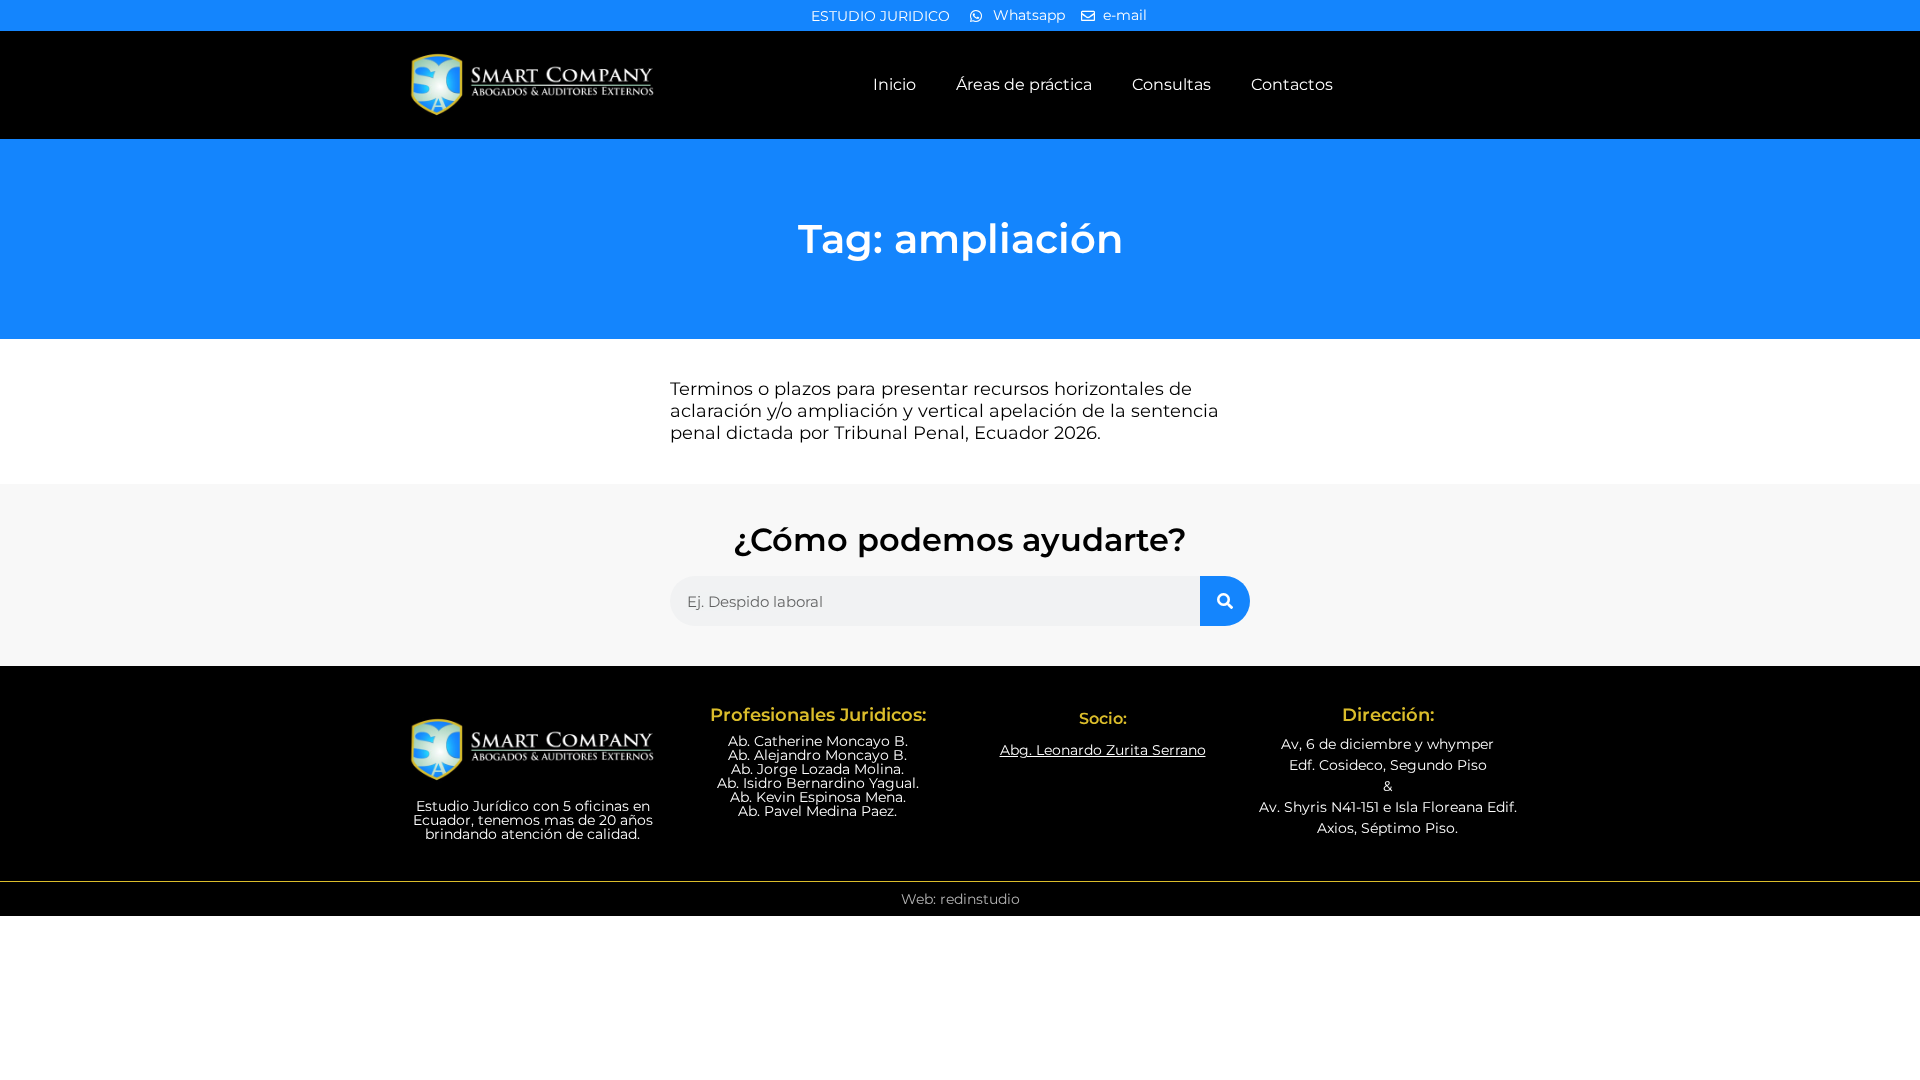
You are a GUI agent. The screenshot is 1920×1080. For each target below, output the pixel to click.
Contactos (1292, 84)
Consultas (1171, 84)
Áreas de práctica (1024, 84)
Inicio (894, 84)
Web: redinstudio (960, 899)
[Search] (1225, 601)
